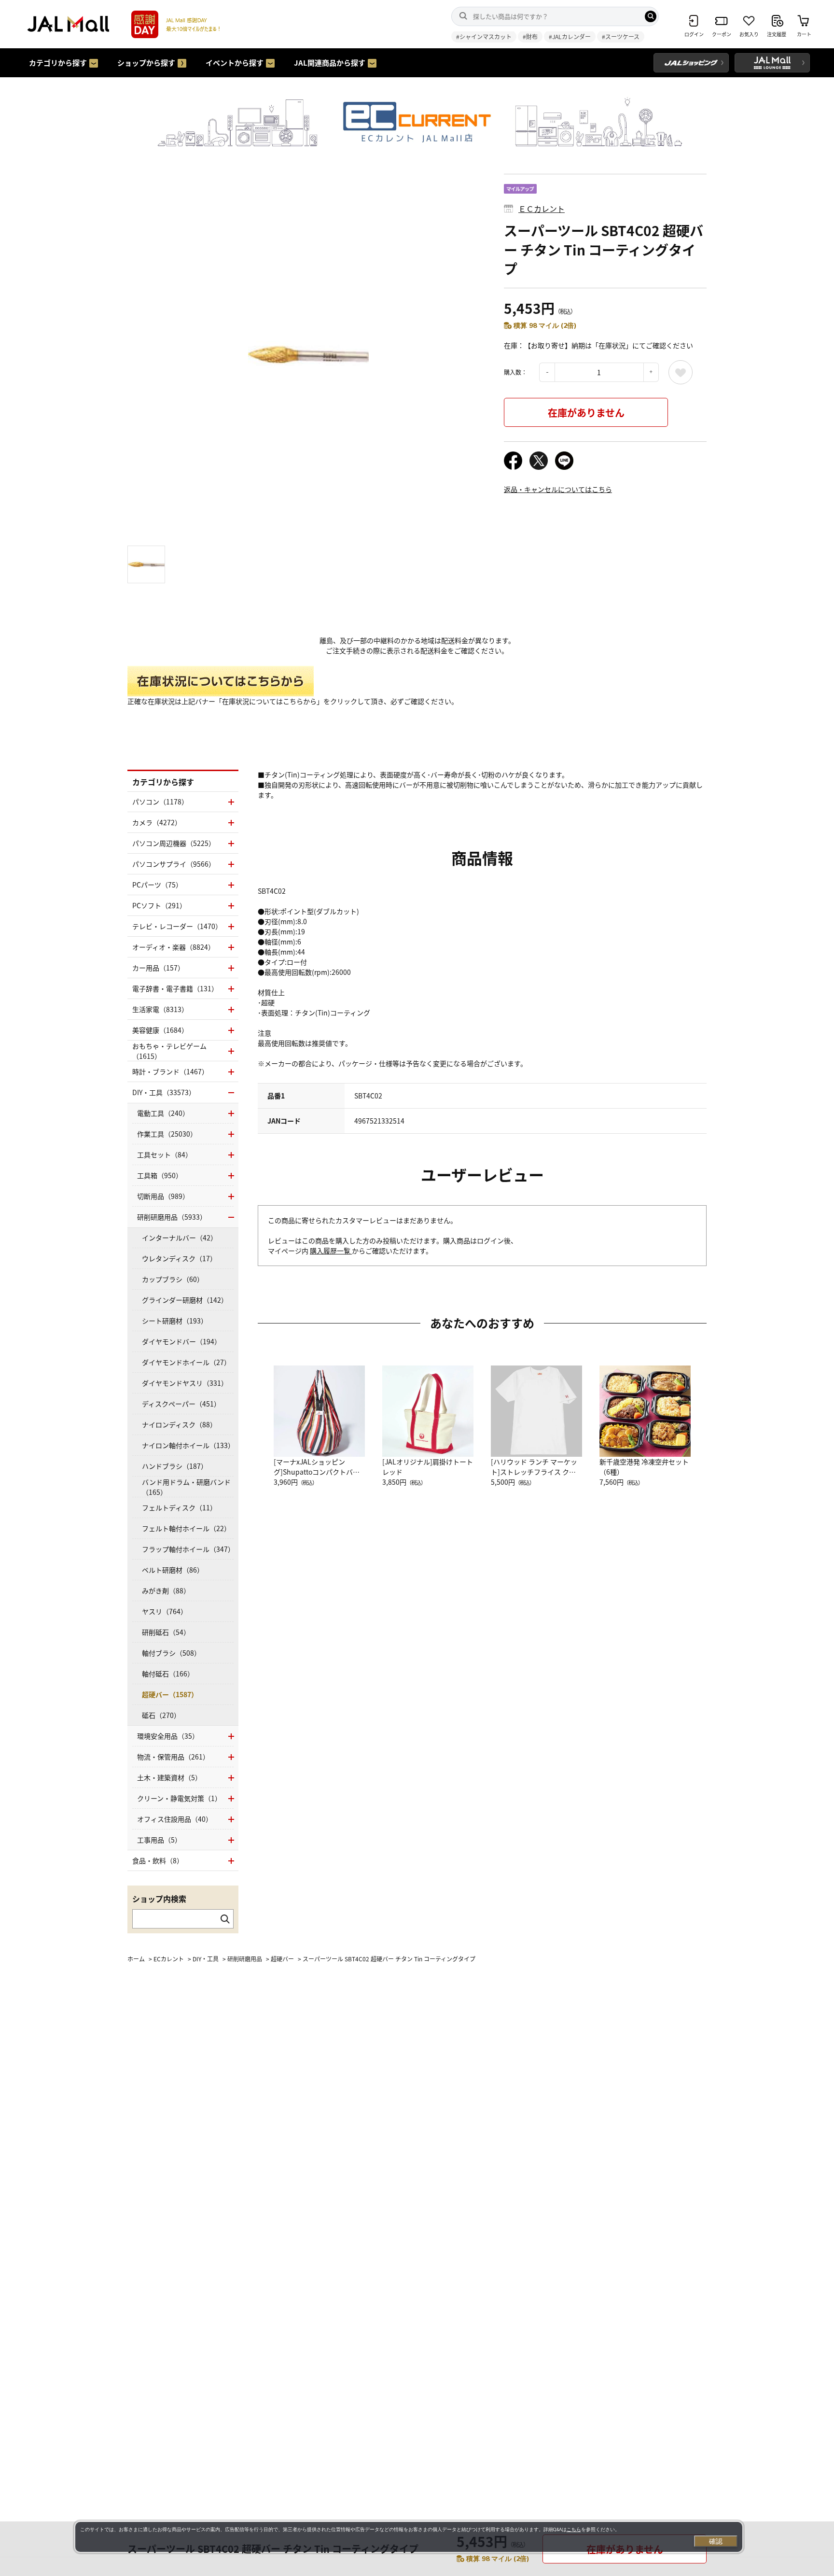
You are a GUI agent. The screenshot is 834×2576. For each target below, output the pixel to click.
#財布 (530, 36)
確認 (716, 2541)
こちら (574, 2529)
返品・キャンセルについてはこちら (558, 489)
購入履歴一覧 (331, 1251)
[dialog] (409, 2537)
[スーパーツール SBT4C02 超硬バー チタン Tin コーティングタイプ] (308, 355)
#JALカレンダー (570, 36)
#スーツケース (621, 36)
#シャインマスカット (484, 36)
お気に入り (681, 372)
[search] (651, 16)
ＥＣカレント (542, 209)
